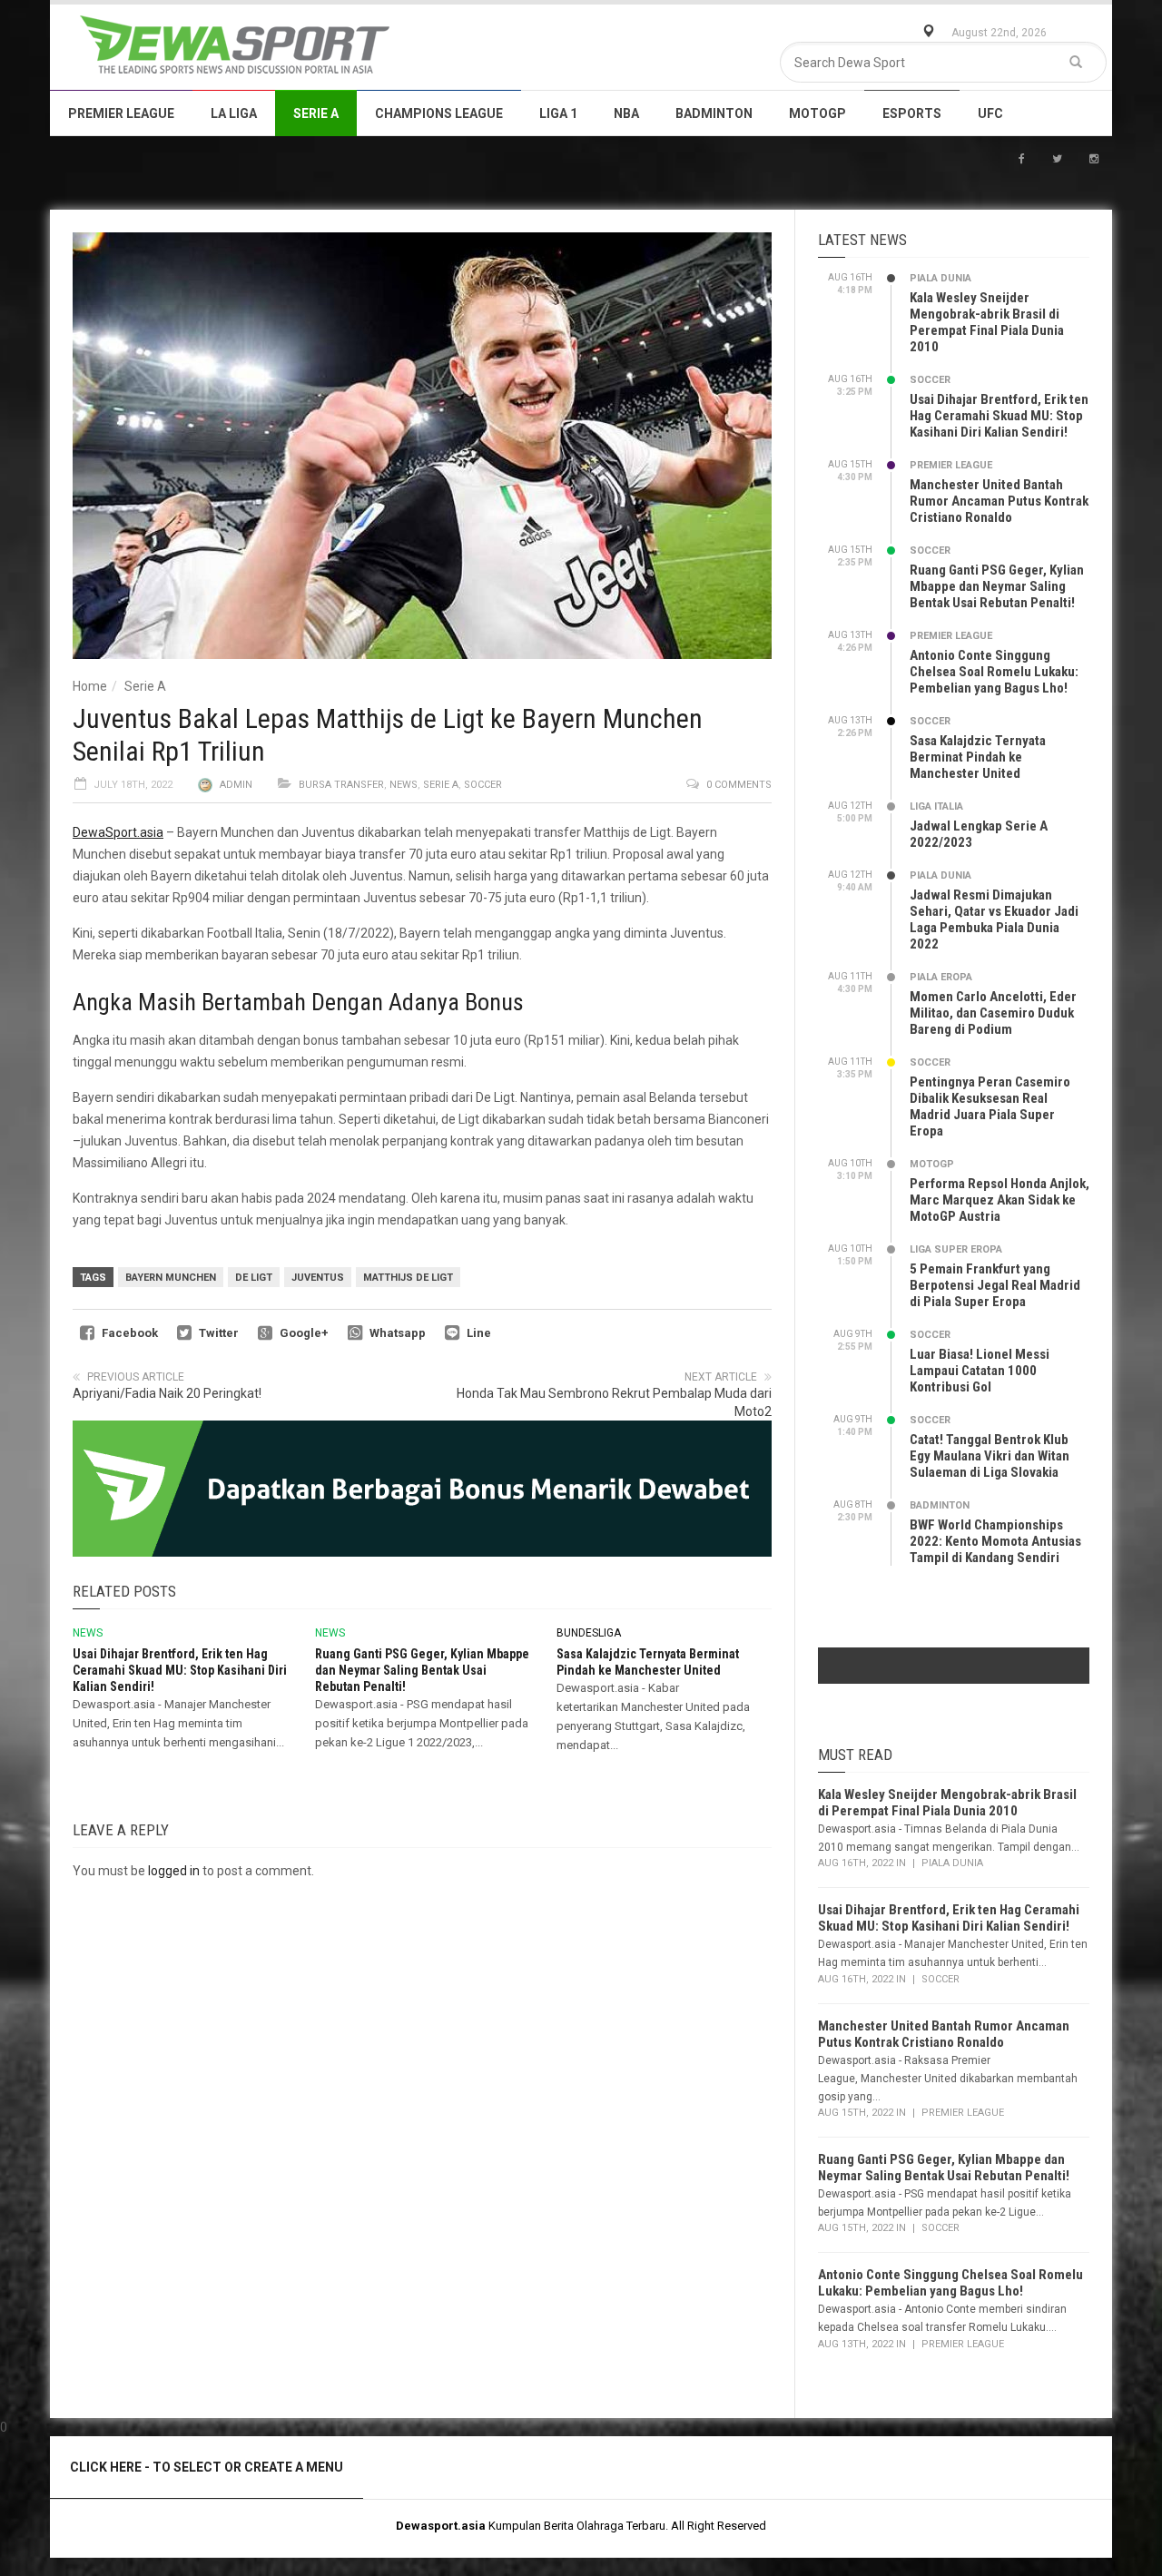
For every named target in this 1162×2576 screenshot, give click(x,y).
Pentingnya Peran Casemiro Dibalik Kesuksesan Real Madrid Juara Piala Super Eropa (990, 1106)
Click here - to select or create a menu (207, 2467)
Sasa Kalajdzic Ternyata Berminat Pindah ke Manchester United (978, 757)
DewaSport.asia (118, 832)
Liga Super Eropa (956, 1249)
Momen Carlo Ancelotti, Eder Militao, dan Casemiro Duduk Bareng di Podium (993, 1013)
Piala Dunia (940, 278)
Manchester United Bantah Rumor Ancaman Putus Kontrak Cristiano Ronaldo (999, 501)
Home (90, 686)
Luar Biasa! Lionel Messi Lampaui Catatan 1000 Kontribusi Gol (980, 1371)
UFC (990, 113)
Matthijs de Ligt (408, 1278)
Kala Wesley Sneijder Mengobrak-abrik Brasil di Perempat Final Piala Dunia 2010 (987, 322)
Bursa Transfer (341, 785)
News (404, 785)
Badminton (714, 113)
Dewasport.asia (441, 2526)
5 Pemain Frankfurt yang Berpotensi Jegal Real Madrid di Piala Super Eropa (995, 1285)
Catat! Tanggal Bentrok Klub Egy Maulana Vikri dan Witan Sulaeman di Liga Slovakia (990, 1456)
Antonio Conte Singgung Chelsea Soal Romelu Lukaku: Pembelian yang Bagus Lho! (994, 672)
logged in (174, 1871)
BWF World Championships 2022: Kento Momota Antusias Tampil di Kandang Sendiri (995, 1541)
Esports (912, 113)
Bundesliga (589, 1633)
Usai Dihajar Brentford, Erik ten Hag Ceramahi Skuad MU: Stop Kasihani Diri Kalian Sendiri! (180, 1670)
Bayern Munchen (171, 1278)
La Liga (234, 113)
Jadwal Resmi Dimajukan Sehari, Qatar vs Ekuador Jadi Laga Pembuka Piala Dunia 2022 (994, 919)
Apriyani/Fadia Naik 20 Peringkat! (167, 1393)
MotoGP (817, 113)
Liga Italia (936, 806)
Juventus (318, 1278)
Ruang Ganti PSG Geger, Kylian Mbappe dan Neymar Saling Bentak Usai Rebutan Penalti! (422, 1670)
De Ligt (254, 1278)
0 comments (739, 785)
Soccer (483, 785)
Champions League (439, 113)
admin (236, 785)
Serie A (316, 113)
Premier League (121, 113)
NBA (626, 113)
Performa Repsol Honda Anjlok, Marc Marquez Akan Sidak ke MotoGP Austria (1000, 1200)
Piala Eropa (941, 977)
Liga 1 (558, 113)
